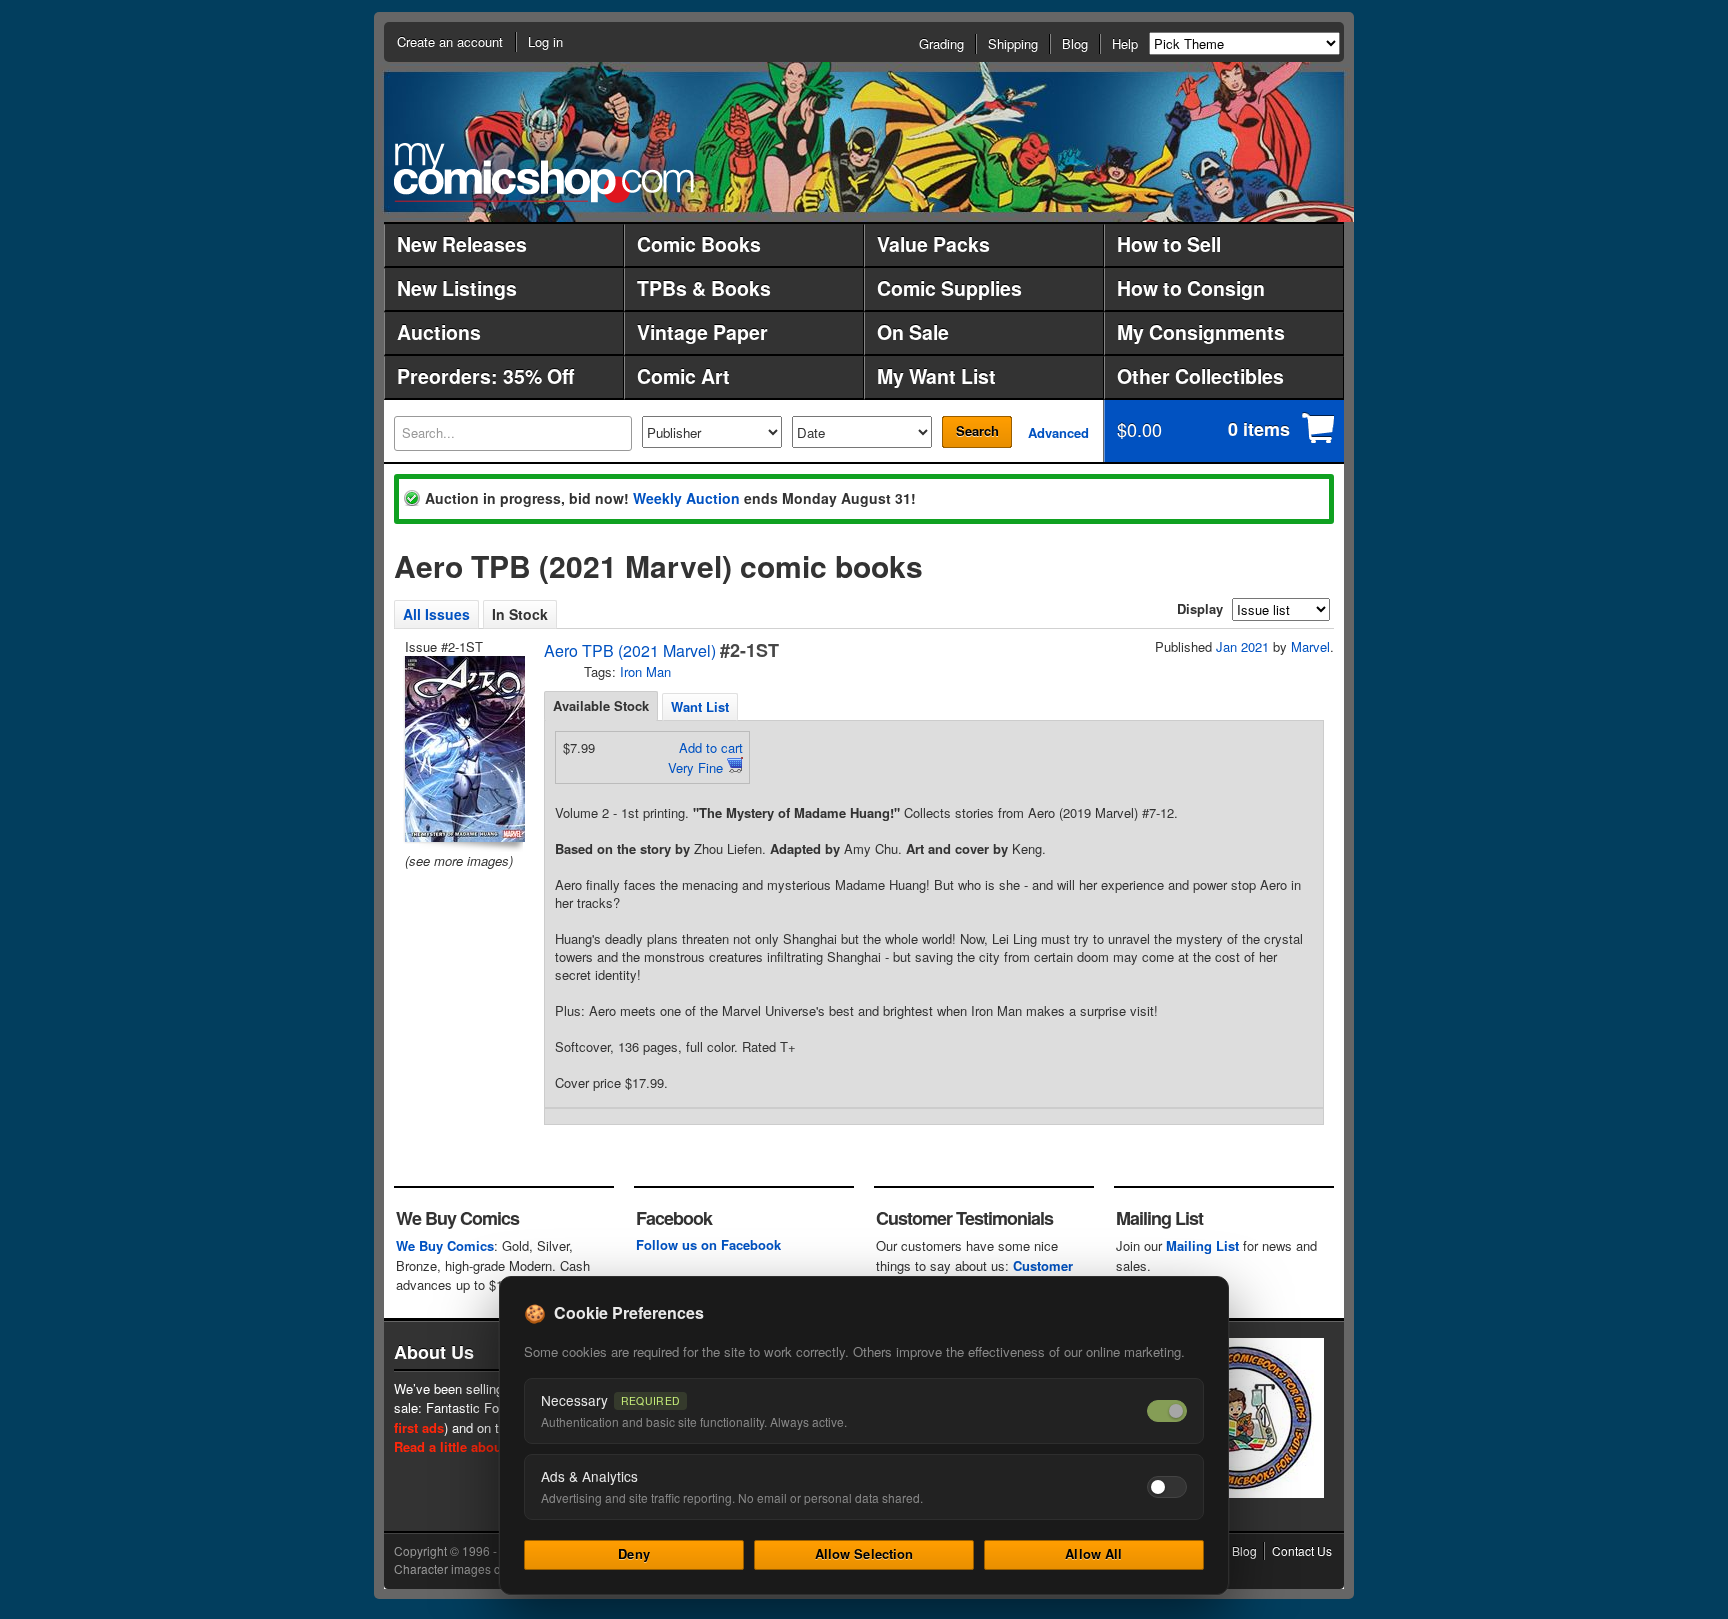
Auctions (439, 332)
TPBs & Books (704, 288)
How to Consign (1191, 288)
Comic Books (699, 244)
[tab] (601, 706)
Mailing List (1202, 1245)
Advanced (1058, 432)
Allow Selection (864, 1553)
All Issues (436, 614)
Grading (941, 43)
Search (977, 430)
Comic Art (683, 376)
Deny (634, 1553)
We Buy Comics (445, 1245)
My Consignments (1201, 332)
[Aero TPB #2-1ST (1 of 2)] (463, 749)
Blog (1075, 43)
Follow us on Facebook (708, 1244)
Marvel (1310, 646)
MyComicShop (544, 172)
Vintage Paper (702, 332)
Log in (545, 41)
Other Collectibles (1200, 376)
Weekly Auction (686, 498)
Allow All (1093, 1553)
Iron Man (645, 671)
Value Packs (933, 244)
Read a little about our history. (487, 1446)
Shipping (1013, 43)
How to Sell (1169, 244)
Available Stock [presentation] (601, 705)
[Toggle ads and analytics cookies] (1167, 1487)
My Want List (936, 376)
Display (1200, 608)
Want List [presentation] (700, 706)
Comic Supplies (949, 288)
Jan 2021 (1242, 646)
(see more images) (459, 860)
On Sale (913, 332)
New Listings (457, 288)
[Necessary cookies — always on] (1167, 1411)
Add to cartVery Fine (705, 757)
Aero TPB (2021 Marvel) (630, 650)
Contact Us (1302, 1550)
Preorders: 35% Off (485, 376)
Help (1125, 43)
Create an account (450, 41)
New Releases (462, 244)
